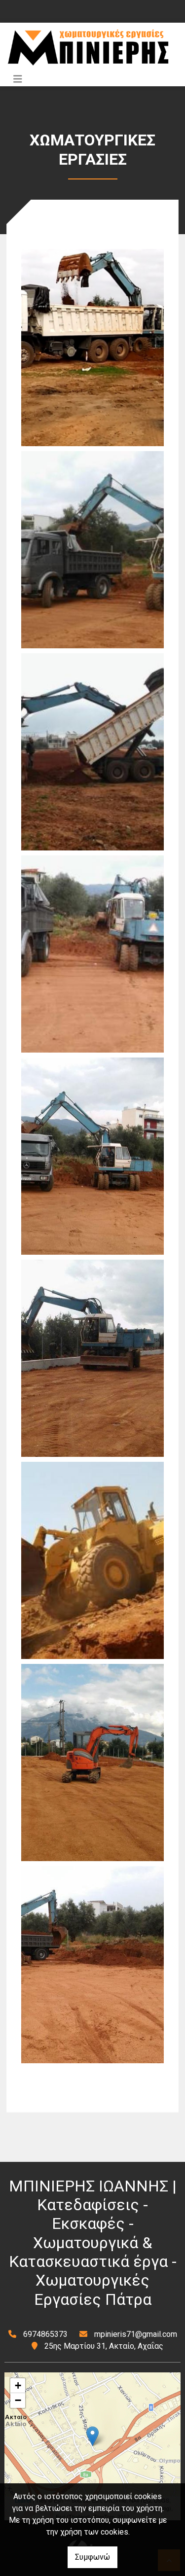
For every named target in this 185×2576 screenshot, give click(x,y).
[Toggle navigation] (18, 79)
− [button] (18, 2400)
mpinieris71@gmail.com (136, 2334)
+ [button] (18, 2385)
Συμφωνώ (92, 2557)
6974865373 (45, 2334)
